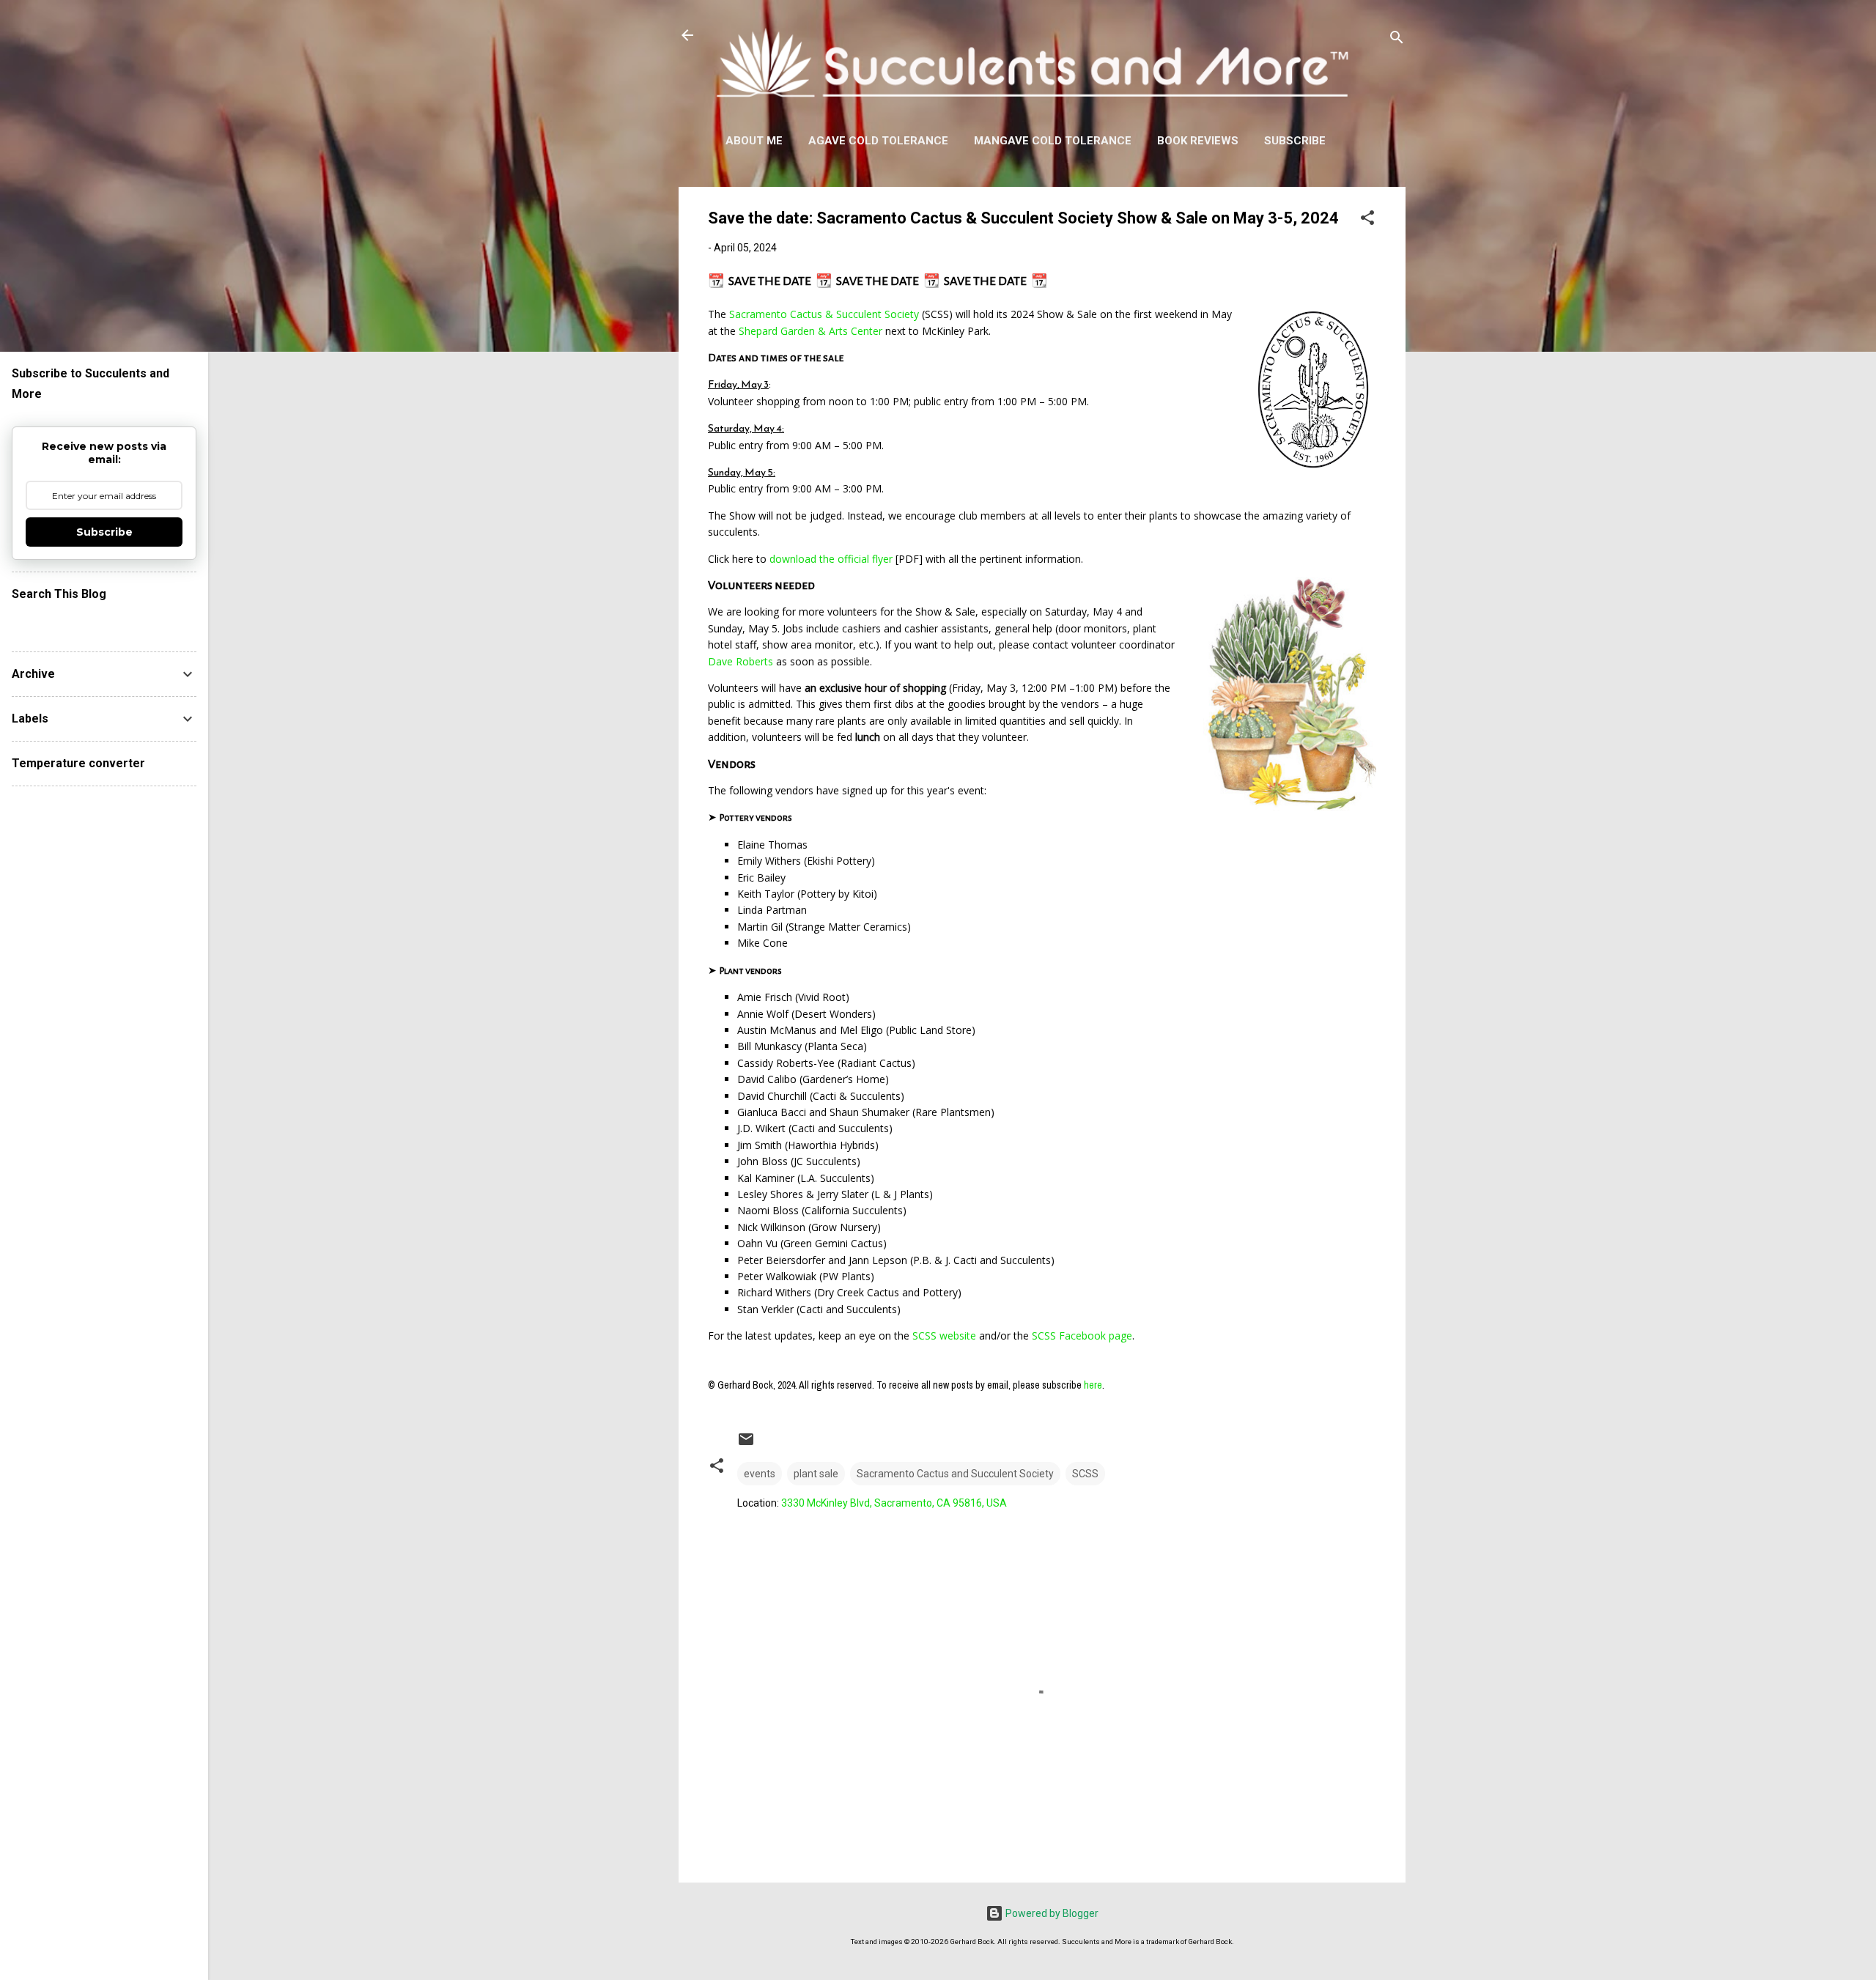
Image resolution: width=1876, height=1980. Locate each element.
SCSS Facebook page (1082, 1336)
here (1093, 1385)
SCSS (1085, 1474)
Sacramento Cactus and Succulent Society (955, 1474)
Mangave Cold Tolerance (1053, 141)
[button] (1367, 220)
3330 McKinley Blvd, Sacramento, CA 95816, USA (894, 1503)
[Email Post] (746, 1444)
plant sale (816, 1474)
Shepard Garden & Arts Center (810, 331)
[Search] (1397, 40)
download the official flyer (831, 559)
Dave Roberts (741, 661)
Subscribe (1295, 141)
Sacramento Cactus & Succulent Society (824, 314)
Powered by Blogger (1051, 1913)
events (760, 1474)
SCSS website (944, 1336)
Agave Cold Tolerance (878, 141)
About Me (754, 141)
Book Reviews (1198, 141)
